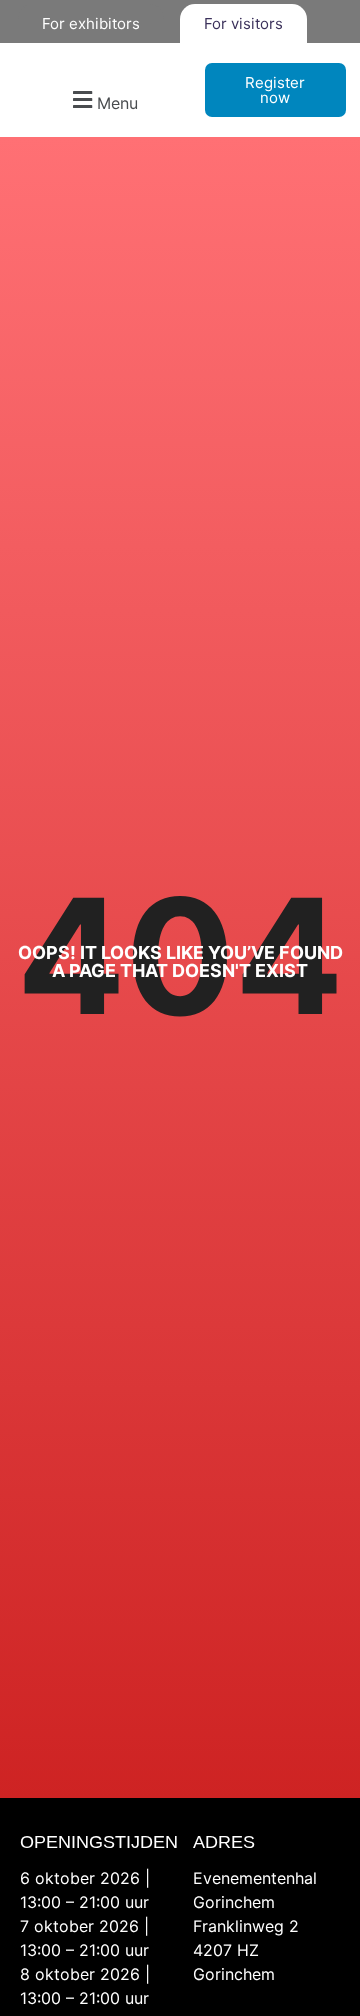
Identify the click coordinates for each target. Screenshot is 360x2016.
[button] (102, 100)
